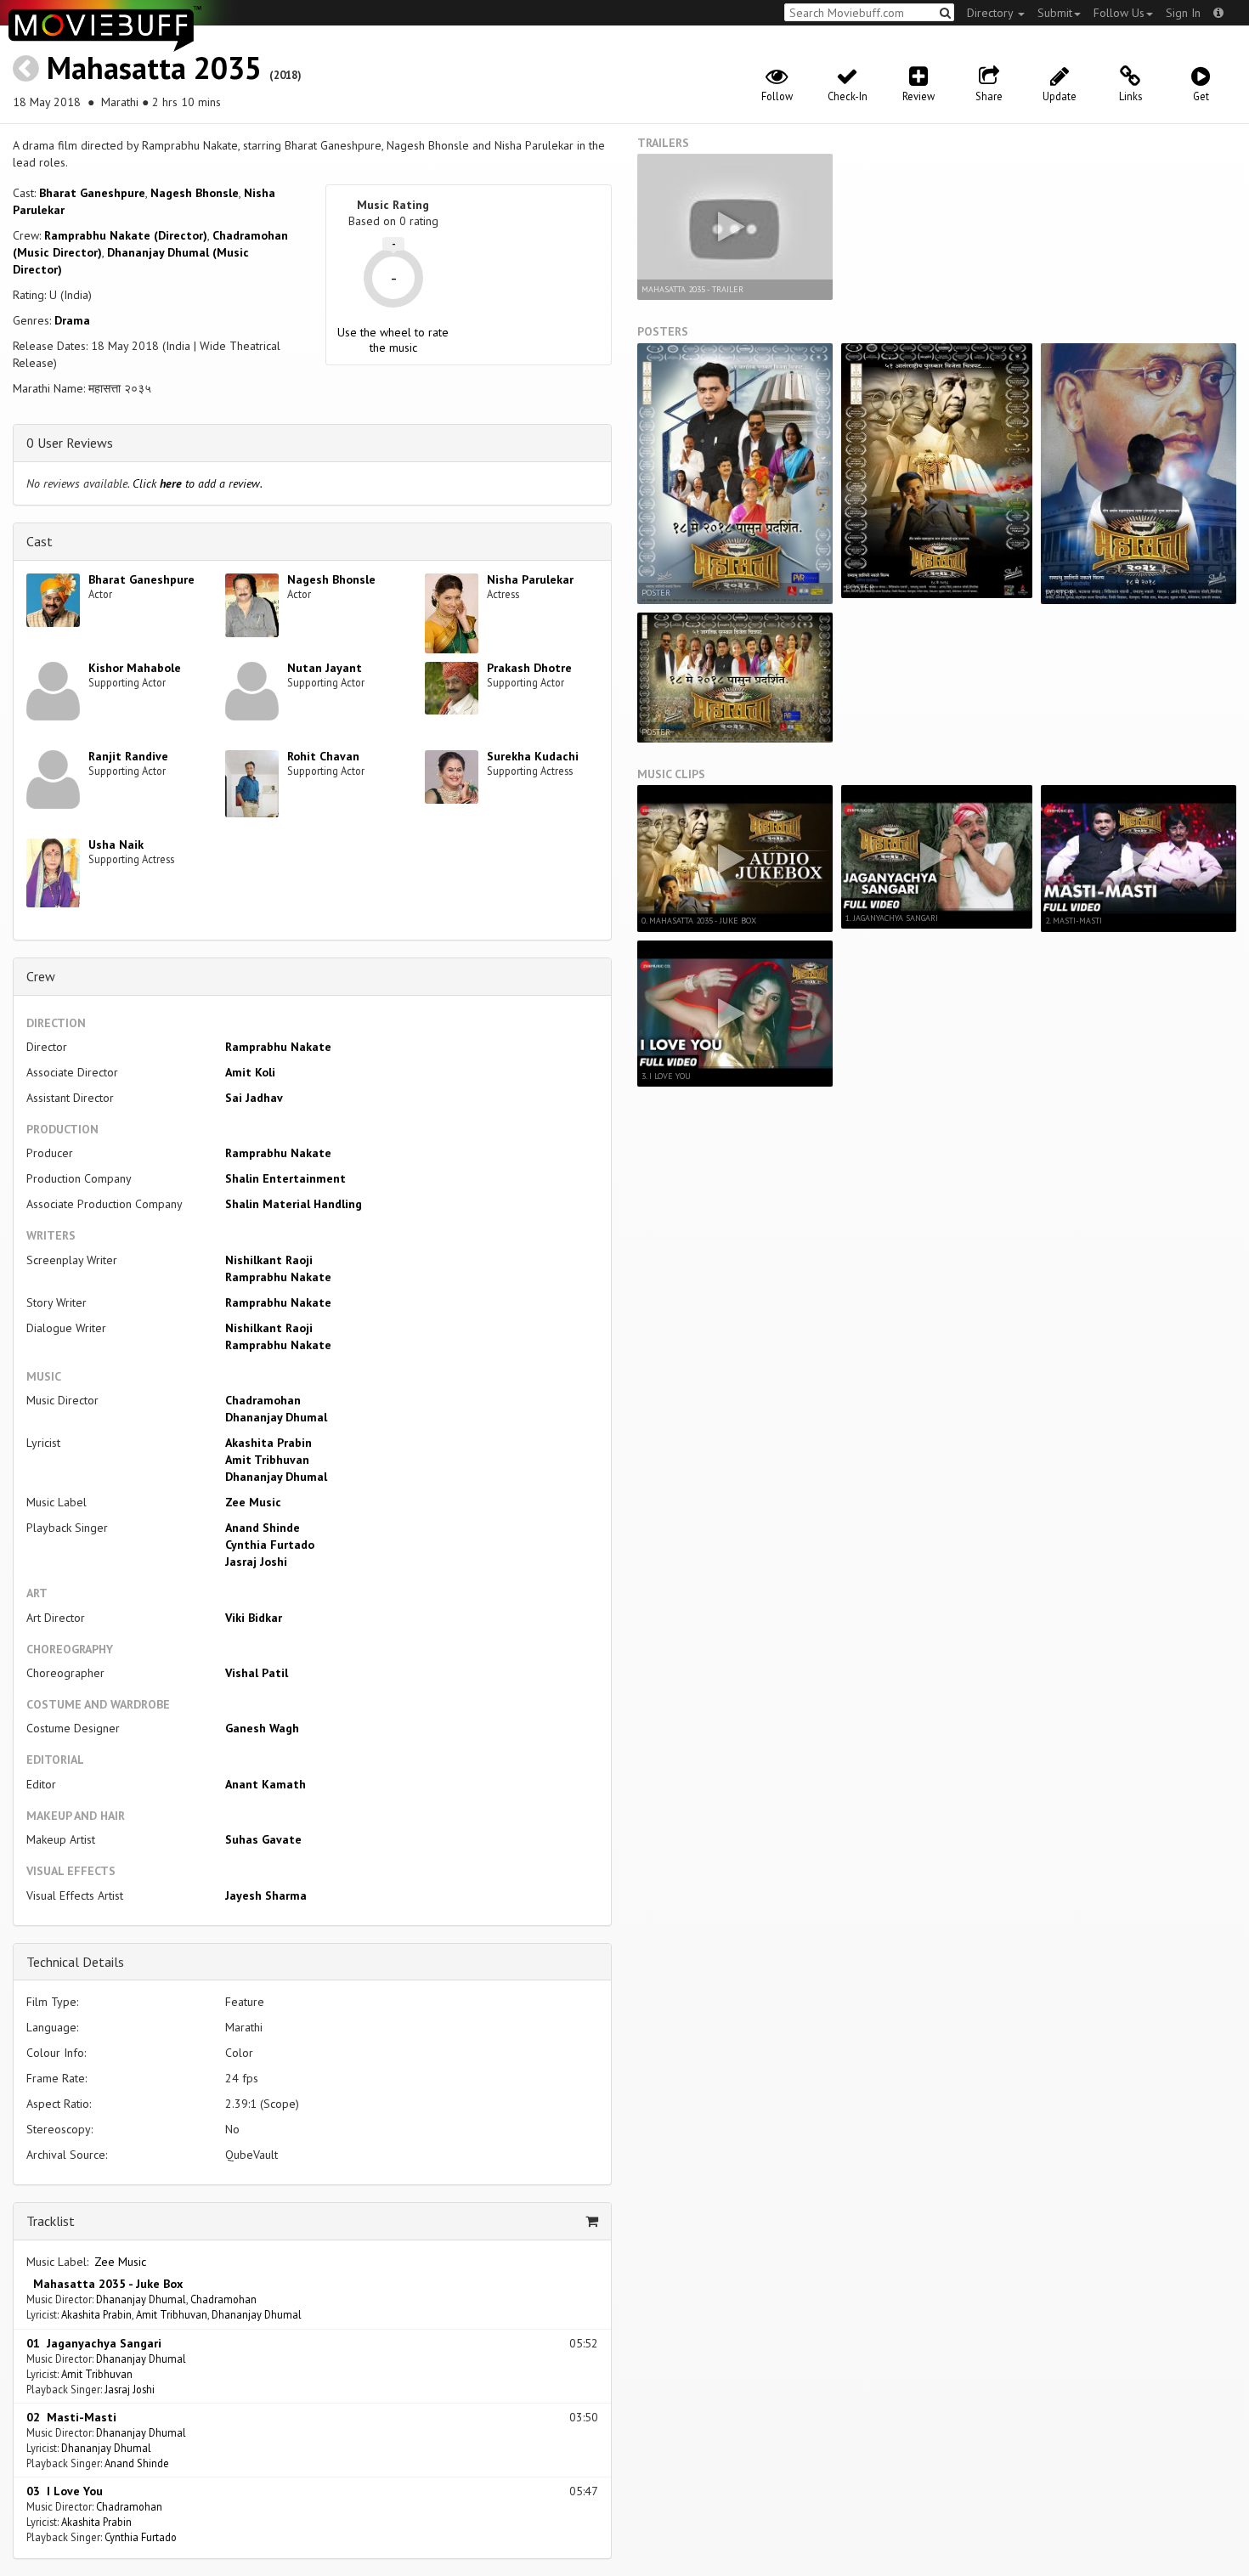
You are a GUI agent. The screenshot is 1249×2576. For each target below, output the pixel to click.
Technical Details (75, 1962)
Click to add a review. (198, 483)
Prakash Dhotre (529, 668)
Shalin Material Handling (294, 1204)
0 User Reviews (70, 443)
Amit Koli (250, 1072)
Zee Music (253, 1502)
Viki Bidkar (254, 1618)
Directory (992, 13)
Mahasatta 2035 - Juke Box (105, 2284)
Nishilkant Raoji (269, 1260)
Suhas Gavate (263, 1839)
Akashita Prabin (268, 1443)
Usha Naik (116, 845)
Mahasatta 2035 (154, 68)
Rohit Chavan (323, 756)
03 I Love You (65, 2491)
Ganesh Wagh (262, 1728)
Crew (41, 976)
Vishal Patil (257, 1673)
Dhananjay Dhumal (276, 1417)
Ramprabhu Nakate (278, 1047)
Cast (40, 541)
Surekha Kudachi (533, 756)
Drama (72, 320)
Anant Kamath (266, 1784)
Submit (1055, 13)
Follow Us (1119, 13)
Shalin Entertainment (285, 1178)
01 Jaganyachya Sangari (94, 2343)
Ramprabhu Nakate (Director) (126, 235)
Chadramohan (263, 1400)
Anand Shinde (263, 1528)
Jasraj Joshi (256, 1562)
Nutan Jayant (325, 668)
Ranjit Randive (128, 756)
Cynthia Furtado (270, 1545)
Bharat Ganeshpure (92, 193)
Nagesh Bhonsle (195, 193)
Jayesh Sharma (266, 1895)
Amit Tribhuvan (267, 1460)
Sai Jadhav (254, 1098)
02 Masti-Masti (71, 2417)
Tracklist (51, 2221)
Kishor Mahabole (135, 668)
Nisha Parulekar (530, 579)
